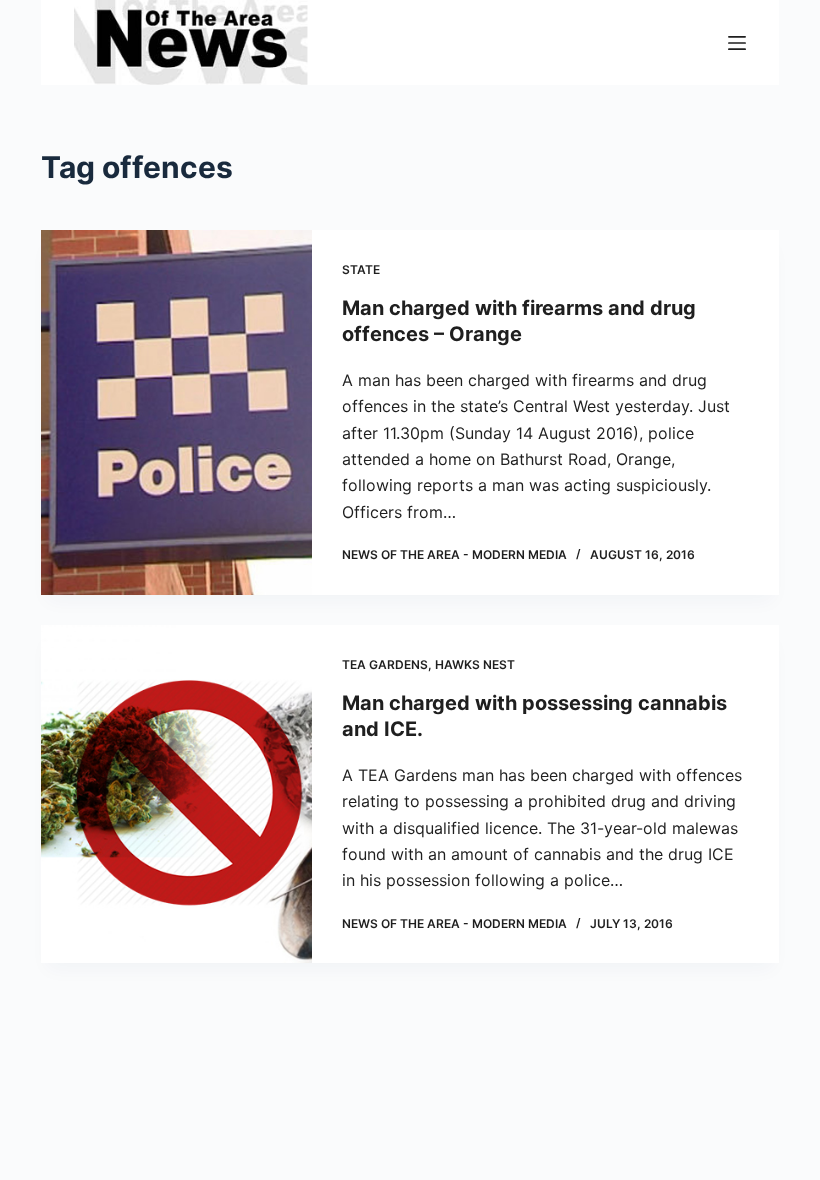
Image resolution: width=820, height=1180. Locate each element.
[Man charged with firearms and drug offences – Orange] (176, 412)
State (361, 269)
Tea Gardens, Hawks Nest (428, 664)
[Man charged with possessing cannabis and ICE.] (176, 794)
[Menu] (737, 43)
